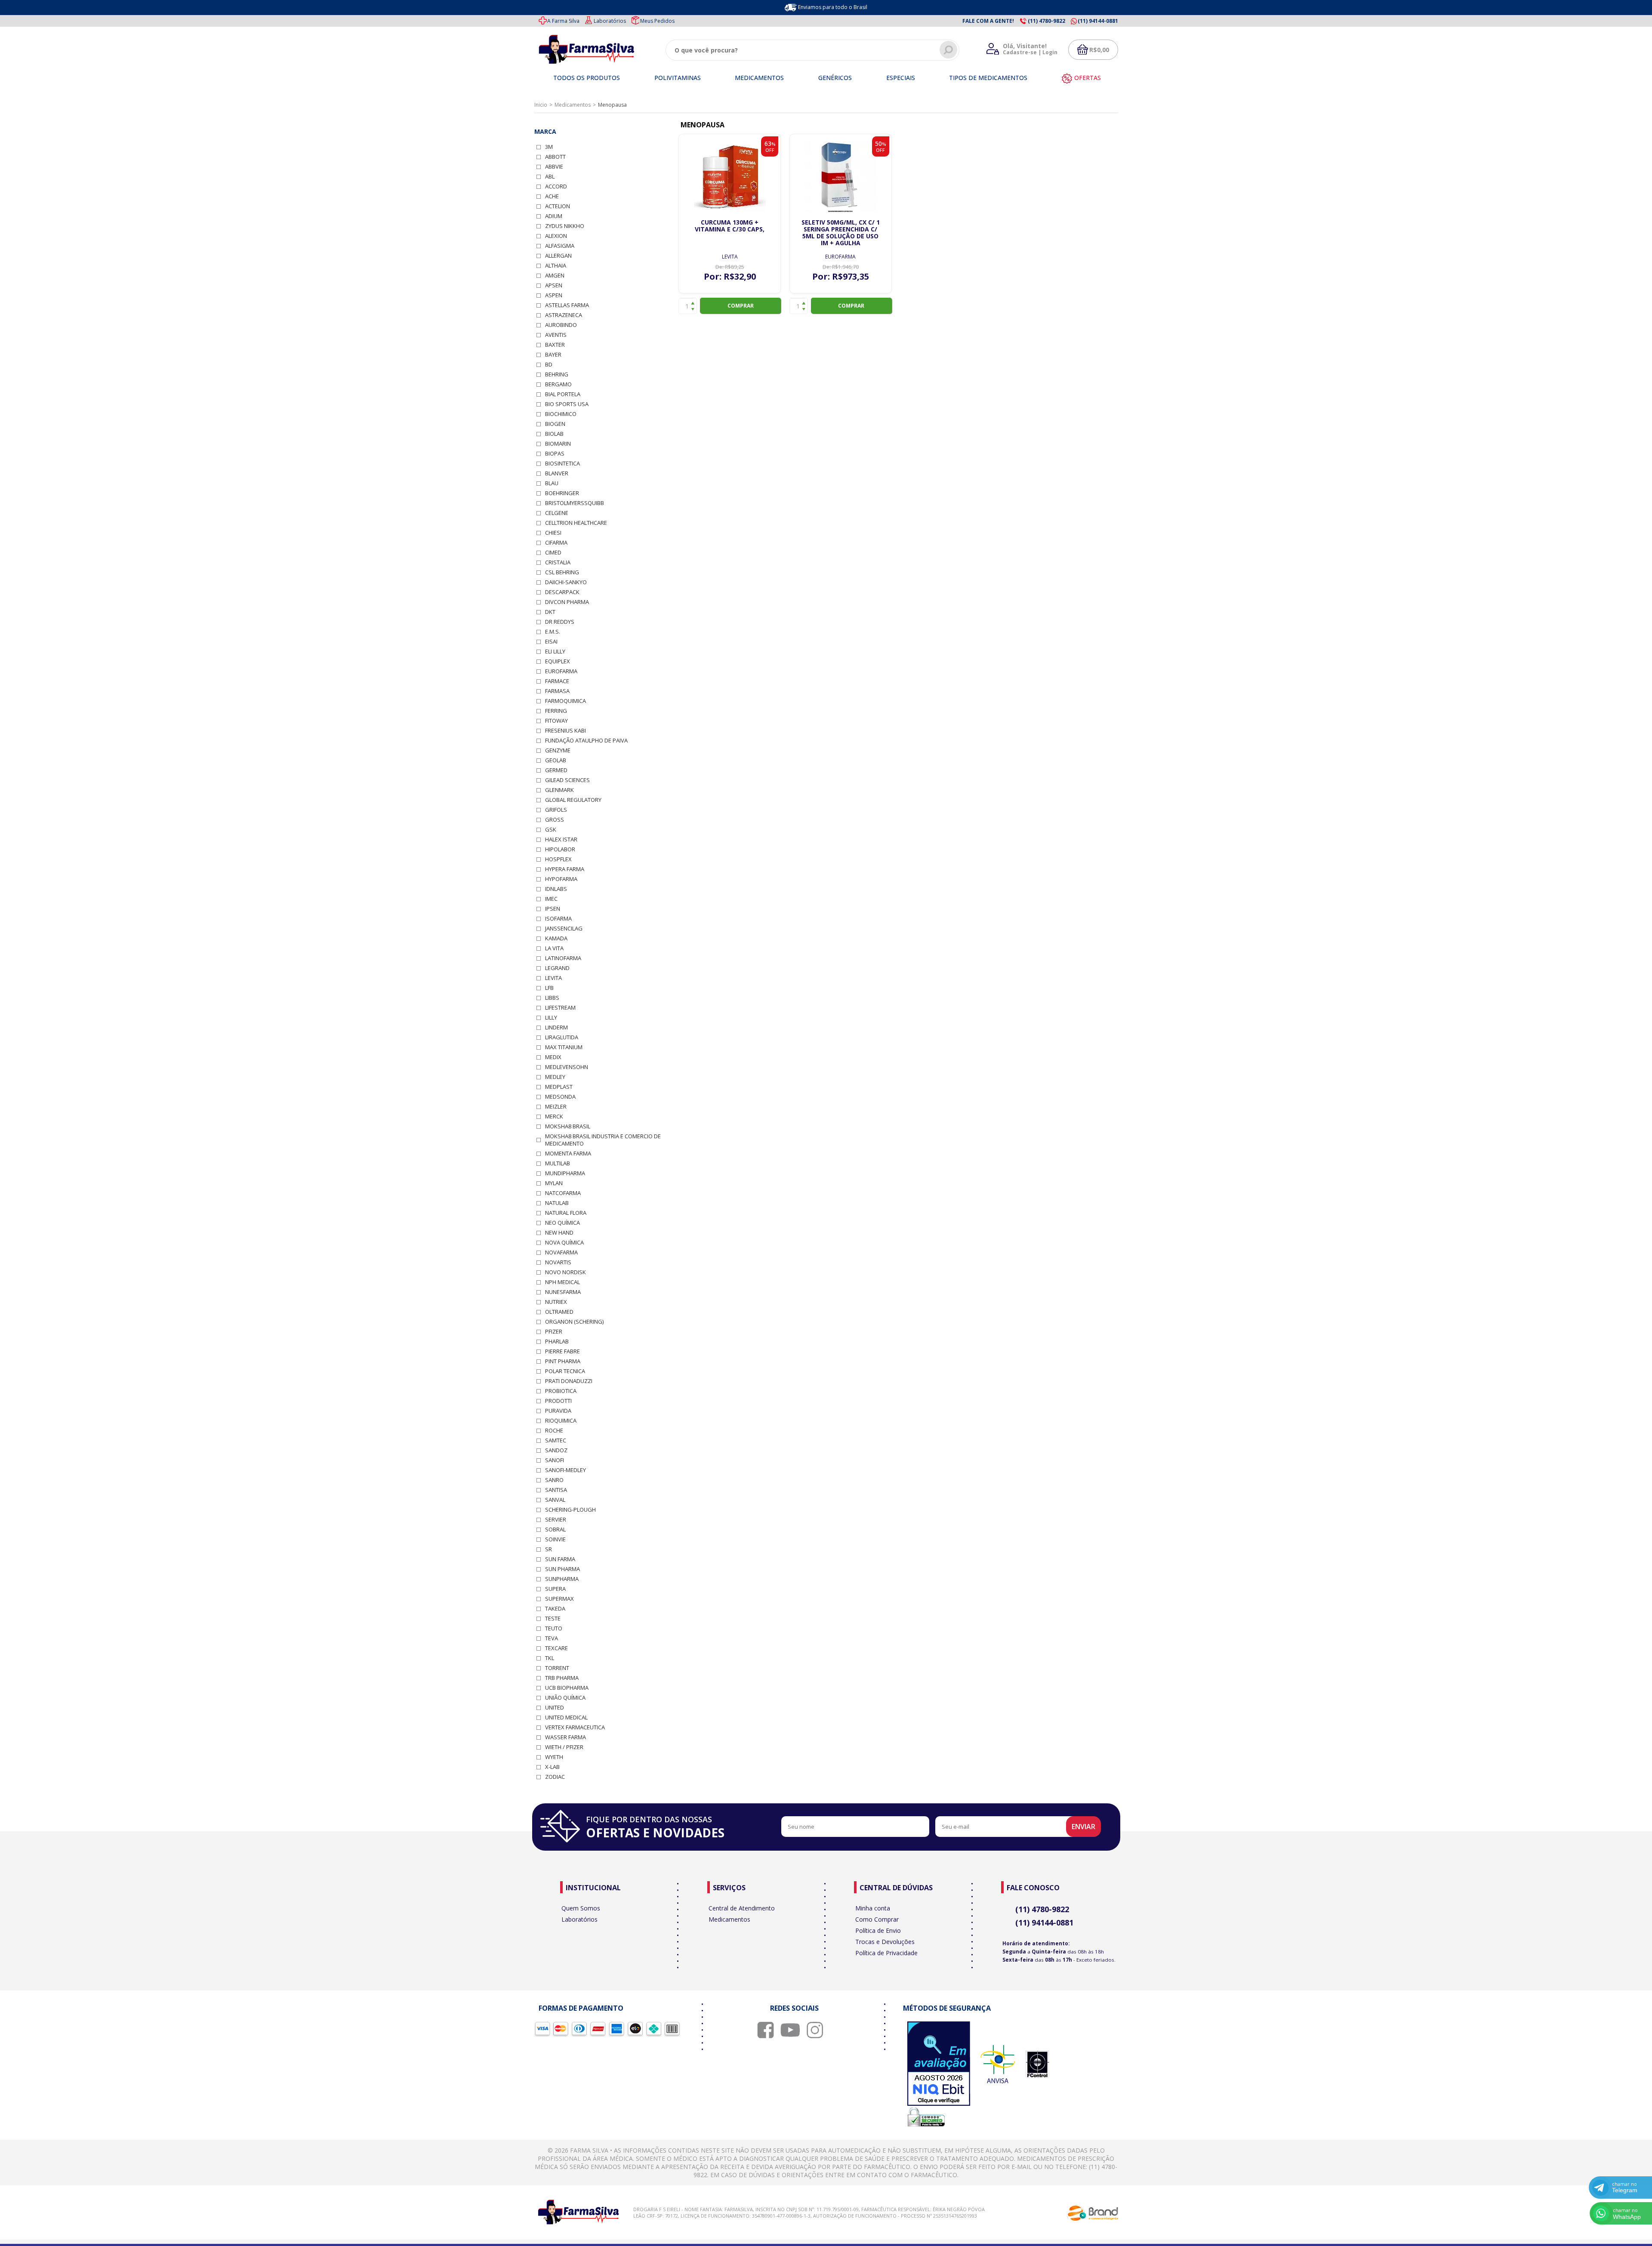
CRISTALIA (558, 562)
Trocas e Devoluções (885, 1942)
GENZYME (558, 750)
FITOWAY (556, 721)
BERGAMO (558, 384)
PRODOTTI (558, 1401)
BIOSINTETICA (562, 464)
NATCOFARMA (563, 1193)
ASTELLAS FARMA (567, 305)
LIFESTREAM (560, 1008)
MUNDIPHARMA (565, 1173)
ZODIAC (555, 1777)
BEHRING (557, 374)
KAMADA (556, 938)
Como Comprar (877, 1919)
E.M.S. (553, 632)
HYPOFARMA (561, 879)
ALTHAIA (556, 266)
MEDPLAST (559, 1087)
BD (549, 365)
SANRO (554, 1480)
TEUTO (554, 1628)
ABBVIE (554, 167)
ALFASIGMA (560, 246)
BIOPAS (555, 454)
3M (549, 147)
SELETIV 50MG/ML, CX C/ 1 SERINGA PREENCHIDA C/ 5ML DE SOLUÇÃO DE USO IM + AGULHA (841, 233)
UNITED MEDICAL (566, 1718)
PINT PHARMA (563, 1361)
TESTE (553, 1619)
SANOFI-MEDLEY (566, 1470)
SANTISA (556, 1490)
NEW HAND (559, 1233)
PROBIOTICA (561, 1391)
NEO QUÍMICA (562, 1223)
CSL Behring (562, 572)
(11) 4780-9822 (1042, 1909)
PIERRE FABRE (562, 1351)
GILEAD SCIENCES (567, 780)
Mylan (554, 1183)
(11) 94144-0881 (1044, 1923)
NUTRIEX (556, 1302)
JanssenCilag (564, 929)
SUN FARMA (560, 1559)
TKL (550, 1658)
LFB (549, 988)
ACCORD (556, 186)
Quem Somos (581, 1908)
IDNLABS (556, 889)
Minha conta (873, 1908)
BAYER (553, 355)
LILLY (551, 1018)
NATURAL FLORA (566, 1213)
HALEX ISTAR (561, 840)
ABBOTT (555, 157)
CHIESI (553, 533)
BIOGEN (555, 424)
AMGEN (555, 276)
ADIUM (554, 216)
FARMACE (557, 681)
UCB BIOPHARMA (567, 1688)
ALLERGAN (558, 256)
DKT (550, 612)
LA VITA (554, 948)
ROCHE (554, 1431)
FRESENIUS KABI (566, 731)
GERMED (556, 770)
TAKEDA (555, 1609)
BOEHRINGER (562, 493)
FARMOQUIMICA (566, 701)
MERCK (554, 1117)
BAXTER (555, 345)
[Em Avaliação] (939, 2064)
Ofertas (1088, 78)
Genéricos (835, 78)
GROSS (555, 820)
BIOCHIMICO (561, 414)
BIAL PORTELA (563, 394)
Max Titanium (564, 1047)
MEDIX (553, 1057)
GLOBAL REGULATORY (573, 800)
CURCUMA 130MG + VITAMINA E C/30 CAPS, (730, 226)
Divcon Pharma (567, 602)
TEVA (552, 1638)
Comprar (741, 306)
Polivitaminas (678, 78)
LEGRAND (557, 968)
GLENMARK (559, 790)
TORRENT (557, 1668)
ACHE (552, 196)
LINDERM (556, 1027)
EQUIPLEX (558, 661)
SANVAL (555, 1500)
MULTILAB (558, 1163)
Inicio (541, 105)
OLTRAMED (559, 1312)
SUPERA (555, 1589)
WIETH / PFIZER (564, 1747)
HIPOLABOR (560, 849)
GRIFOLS (556, 810)
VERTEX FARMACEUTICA (575, 1727)
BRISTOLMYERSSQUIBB (575, 503)
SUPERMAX (559, 1599)
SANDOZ (556, 1450)
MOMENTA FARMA (568, 1154)
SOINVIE (555, 1539)
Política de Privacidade (886, 1953)
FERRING (556, 711)
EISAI (551, 642)
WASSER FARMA (566, 1737)
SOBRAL (555, 1530)
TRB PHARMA (562, 1678)
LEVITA (553, 978)
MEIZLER (556, 1107)
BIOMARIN (558, 444)
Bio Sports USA (567, 404)
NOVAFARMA (561, 1252)
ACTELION (558, 206)
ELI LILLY (555, 652)
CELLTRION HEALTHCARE (576, 523)
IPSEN (553, 909)
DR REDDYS (560, 622)
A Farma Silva (563, 21)
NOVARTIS (558, 1262)
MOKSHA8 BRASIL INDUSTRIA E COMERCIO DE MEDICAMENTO (603, 1140)
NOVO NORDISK (566, 1272)
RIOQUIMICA (561, 1421)
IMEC (551, 899)
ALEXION (556, 236)
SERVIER (556, 1520)
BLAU (552, 483)
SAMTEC (556, 1440)
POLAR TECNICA (565, 1371)
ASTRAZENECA (564, 315)
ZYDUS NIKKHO (565, 226)
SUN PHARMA (562, 1569)
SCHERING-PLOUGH (570, 1510)
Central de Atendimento (742, 1908)
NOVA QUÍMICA (564, 1243)
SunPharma (562, 1579)
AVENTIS (556, 335)
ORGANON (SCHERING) (574, 1322)
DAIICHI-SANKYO (566, 582)
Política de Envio (878, 1930)
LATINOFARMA (563, 958)
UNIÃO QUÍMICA (565, 1698)
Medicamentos (759, 78)
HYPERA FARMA (565, 869)
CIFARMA (556, 543)
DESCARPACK (562, 592)
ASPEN (554, 295)
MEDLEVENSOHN (567, 1067)
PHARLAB (557, 1342)
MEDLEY (555, 1077)
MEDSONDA (560, 1097)
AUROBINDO (561, 325)
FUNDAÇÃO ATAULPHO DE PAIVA (586, 741)
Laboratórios (610, 21)
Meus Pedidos (657, 21)
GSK (551, 830)
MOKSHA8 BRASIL (568, 1126)
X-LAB (552, 1767)
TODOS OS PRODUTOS (587, 78)
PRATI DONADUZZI (569, 1381)
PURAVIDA (558, 1411)
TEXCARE (556, 1648)
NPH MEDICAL (562, 1282)
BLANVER (557, 473)
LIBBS (552, 998)
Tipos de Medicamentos (988, 78)
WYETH (554, 1757)
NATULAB (557, 1203)
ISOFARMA (558, 919)
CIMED (553, 553)
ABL (550, 177)
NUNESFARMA (563, 1292)
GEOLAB (556, 760)
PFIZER (554, 1332)
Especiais (901, 78)
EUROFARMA (561, 671)
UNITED (555, 1708)
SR (549, 1549)
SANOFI (555, 1460)
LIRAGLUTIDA (562, 1037)
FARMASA (557, 691)
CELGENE (557, 513)
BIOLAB (554, 434)
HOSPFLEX (558, 859)
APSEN (554, 285)
